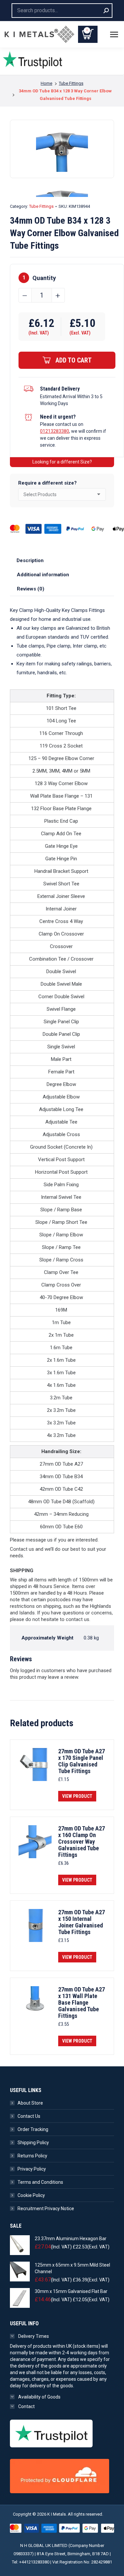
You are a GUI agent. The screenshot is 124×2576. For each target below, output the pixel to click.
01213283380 (55, 431)
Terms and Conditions (40, 2182)
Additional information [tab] (43, 575)
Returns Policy (32, 2156)
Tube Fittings (41, 206)
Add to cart (74, 360)
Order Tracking (33, 2129)
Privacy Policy (32, 2169)
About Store (30, 2103)
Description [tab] (30, 560)
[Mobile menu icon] (114, 34)
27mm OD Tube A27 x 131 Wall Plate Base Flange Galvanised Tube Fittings (82, 2003)
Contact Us (29, 2116)
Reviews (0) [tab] (31, 589)
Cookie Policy (31, 2195)
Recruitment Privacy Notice (46, 2209)
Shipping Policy (33, 2143)
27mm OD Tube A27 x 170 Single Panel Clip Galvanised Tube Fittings (82, 1761)
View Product (77, 1796)
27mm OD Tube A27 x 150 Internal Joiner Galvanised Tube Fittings (82, 1922)
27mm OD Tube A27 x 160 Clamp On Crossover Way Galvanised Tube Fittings (82, 1842)
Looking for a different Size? (62, 462)
